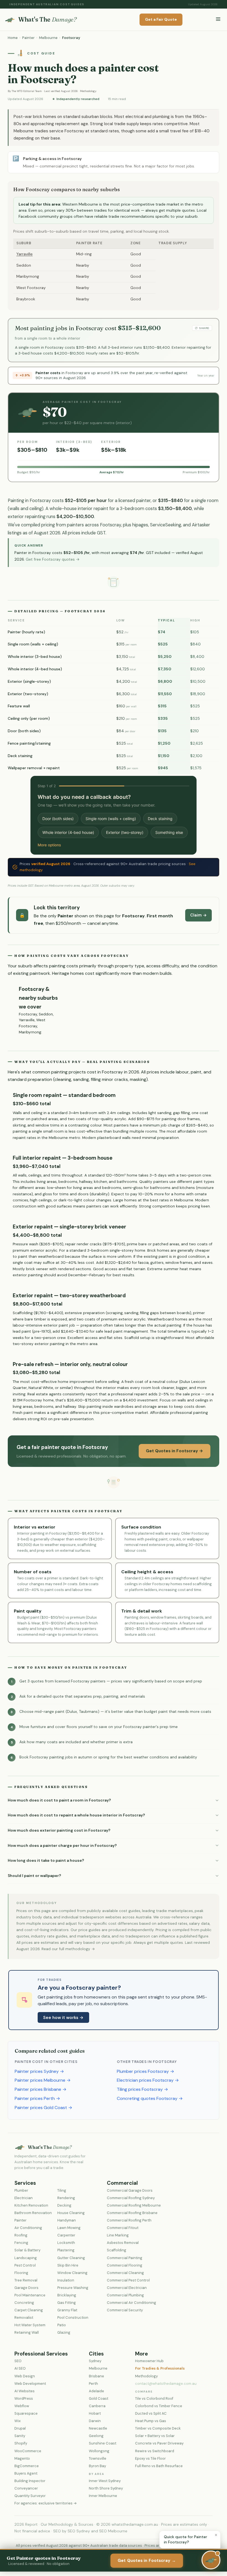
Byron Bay (97, 2466)
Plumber (21, 2190)
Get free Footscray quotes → (53, 559)
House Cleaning (71, 2213)
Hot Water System (30, 2325)
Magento (22, 2458)
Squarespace (26, 2413)
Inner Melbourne (103, 2496)
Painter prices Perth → (37, 2098)
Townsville (98, 2458)
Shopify (21, 2443)
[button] (114, 1800)
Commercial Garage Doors (130, 2190)
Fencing (21, 2243)
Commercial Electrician (127, 2288)
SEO (18, 2361)
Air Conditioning (28, 2228)
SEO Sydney (79, 2531)
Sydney (95, 2361)
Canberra (97, 2406)
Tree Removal (26, 2280)
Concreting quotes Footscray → (150, 2098)
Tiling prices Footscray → (142, 2089)
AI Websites (24, 2391)
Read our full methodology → (68, 1949)
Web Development (30, 2384)
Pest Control (25, 2265)
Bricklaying (67, 2295)
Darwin (95, 2421)
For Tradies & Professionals (160, 2368)
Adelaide (96, 2391)
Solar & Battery (27, 2250)
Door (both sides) (58, 819)
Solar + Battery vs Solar (155, 2436)
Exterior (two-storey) (125, 832)
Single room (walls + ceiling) (111, 819)
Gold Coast (99, 2398)
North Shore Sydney (106, 2488)
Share (204, 328)
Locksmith (66, 2243)
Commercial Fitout (123, 2228)
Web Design (25, 2376)
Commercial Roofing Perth (129, 2220)
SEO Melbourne (113, 2531)
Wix (17, 2421)
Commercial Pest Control (128, 2280)
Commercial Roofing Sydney (131, 2198)
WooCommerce (28, 2451)
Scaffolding (117, 2250)
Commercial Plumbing (125, 2295)
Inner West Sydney (105, 2481)
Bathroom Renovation (33, 2213)
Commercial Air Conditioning (131, 2303)
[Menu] (218, 19)
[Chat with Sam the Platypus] (211, 2560)
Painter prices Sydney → (39, 2071)
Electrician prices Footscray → (148, 2080)
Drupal (20, 2428)
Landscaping (26, 2258)
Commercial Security (125, 2310)
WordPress (24, 2398)
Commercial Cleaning (125, 2273)
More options (49, 845)
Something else (169, 832)
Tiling (62, 2190)
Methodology (88, 91)
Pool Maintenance (30, 2295)
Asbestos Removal (123, 2243)
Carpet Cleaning (29, 2310)
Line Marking (118, 2235)
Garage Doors (26, 2288)
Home (13, 38)
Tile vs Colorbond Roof (154, 2398)
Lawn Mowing (69, 2228)
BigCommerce (27, 2466)
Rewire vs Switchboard (155, 2451)
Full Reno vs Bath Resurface (159, 2466)
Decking (64, 2205)
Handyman (67, 2220)
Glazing (64, 2332)
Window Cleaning (72, 2273)
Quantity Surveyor (30, 2496)
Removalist (24, 2318)
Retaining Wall (27, 2332)
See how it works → (63, 2018)
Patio (62, 2325)
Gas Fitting (67, 2303)
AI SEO (20, 2368)
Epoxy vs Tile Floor (150, 2458)
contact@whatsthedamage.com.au (166, 2384)
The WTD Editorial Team (27, 91)
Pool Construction (73, 2318)
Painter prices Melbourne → (43, 2080)
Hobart (95, 2413)
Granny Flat (67, 2310)
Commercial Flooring (125, 2265)
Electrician (24, 2198)
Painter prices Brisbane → (41, 2089)
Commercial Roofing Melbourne (134, 2205)
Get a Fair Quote (161, 19)
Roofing (21, 2235)
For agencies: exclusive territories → (46, 2503)
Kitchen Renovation (31, 2205)
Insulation (66, 2280)
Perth (93, 2384)
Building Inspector (30, 2481)
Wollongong (99, 2451)
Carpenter (66, 2235)
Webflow (22, 2406)
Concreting (24, 2303)
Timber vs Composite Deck (158, 2428)
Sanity (20, 2436)
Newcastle (98, 2428)
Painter (28, 38)
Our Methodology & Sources (67, 2524)
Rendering (66, 2198)
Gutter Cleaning (71, 2258)
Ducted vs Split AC (151, 2413)
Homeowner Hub (149, 2361)
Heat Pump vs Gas (151, 2421)
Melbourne (48, 38)
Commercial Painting (125, 2258)
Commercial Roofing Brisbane (132, 2213)
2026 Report (26, 2524)
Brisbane (96, 2376)
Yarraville (24, 254)
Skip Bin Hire (68, 2265)
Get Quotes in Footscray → (175, 1451)
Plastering (66, 2250)
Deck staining (160, 819)
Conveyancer (26, 2488)
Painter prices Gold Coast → (43, 2108)
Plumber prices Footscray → (145, 2071)
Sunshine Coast (103, 2443)
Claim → (198, 915)
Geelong (96, 2436)
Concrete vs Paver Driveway (159, 2443)
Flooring (21, 2273)
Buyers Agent (26, 2473)
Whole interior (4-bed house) (68, 832)
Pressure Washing (73, 2288)
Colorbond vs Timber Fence (159, 2406)
